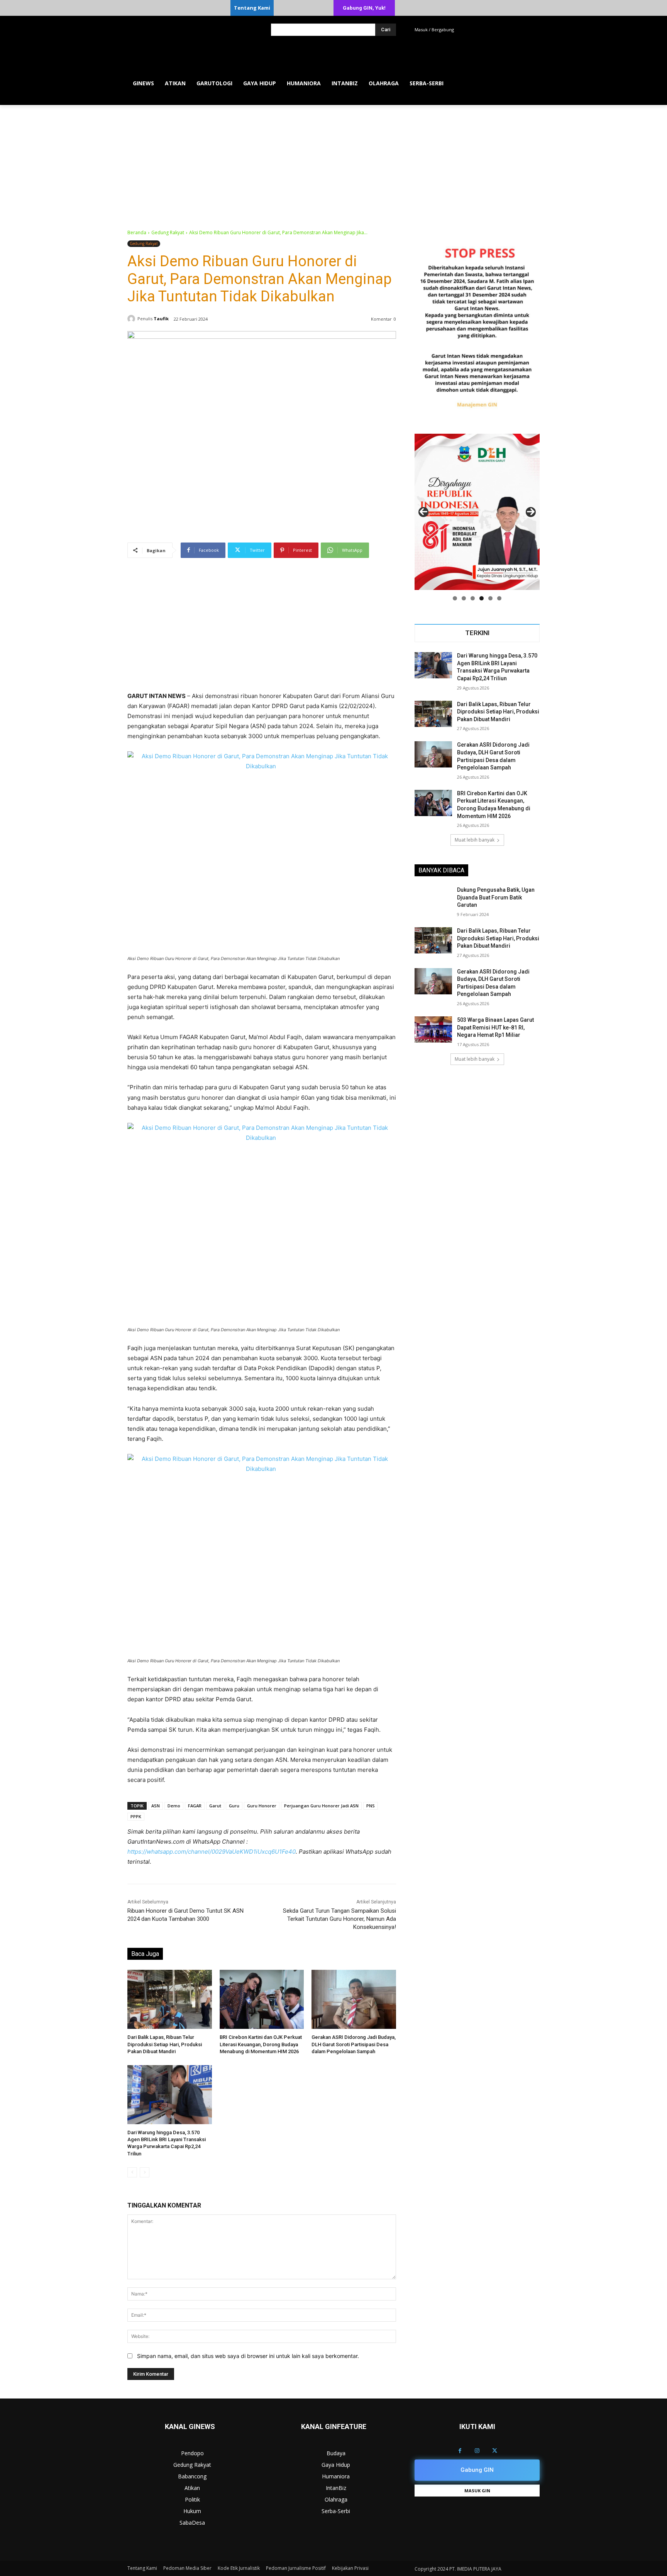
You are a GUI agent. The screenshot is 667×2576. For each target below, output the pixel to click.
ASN (156, 1806)
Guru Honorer (262, 1806)
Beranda (137, 232)
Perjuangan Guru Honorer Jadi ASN (321, 1806)
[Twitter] (495, 2451)
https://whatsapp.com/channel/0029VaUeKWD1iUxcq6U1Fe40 (212, 1852)
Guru (234, 1806)
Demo (174, 1806)
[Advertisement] (333, 163)
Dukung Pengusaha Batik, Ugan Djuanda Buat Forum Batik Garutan (496, 897)
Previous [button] (423, 512)
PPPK (136, 1816)
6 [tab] (499, 598)
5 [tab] (490, 598)
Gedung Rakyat (168, 232)
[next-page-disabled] (145, 2172)
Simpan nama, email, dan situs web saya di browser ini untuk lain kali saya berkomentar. (248, 2356)
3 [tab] (473, 598)
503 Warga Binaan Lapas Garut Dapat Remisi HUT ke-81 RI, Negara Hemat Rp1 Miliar (495, 1027)
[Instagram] (477, 2451)
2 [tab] (464, 598)
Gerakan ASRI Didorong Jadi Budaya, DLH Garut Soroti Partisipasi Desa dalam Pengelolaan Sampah (354, 2044)
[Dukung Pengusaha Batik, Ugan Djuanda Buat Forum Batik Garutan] (433, 899)
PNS (371, 1806)
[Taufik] (132, 319)
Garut (215, 1806)
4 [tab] (482, 598)
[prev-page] (132, 2172)
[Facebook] (460, 2451)
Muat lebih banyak (475, 840)
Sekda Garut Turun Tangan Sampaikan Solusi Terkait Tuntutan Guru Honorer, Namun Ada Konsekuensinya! (339, 1919)
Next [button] (531, 512)
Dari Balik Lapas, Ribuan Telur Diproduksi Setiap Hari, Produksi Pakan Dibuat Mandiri (165, 2044)
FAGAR (195, 1806)
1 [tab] (455, 598)
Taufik (161, 319)
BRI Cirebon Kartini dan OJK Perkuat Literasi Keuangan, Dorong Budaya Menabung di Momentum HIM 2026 (261, 2044)
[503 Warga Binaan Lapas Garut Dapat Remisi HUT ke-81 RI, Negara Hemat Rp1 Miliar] (433, 1029)
